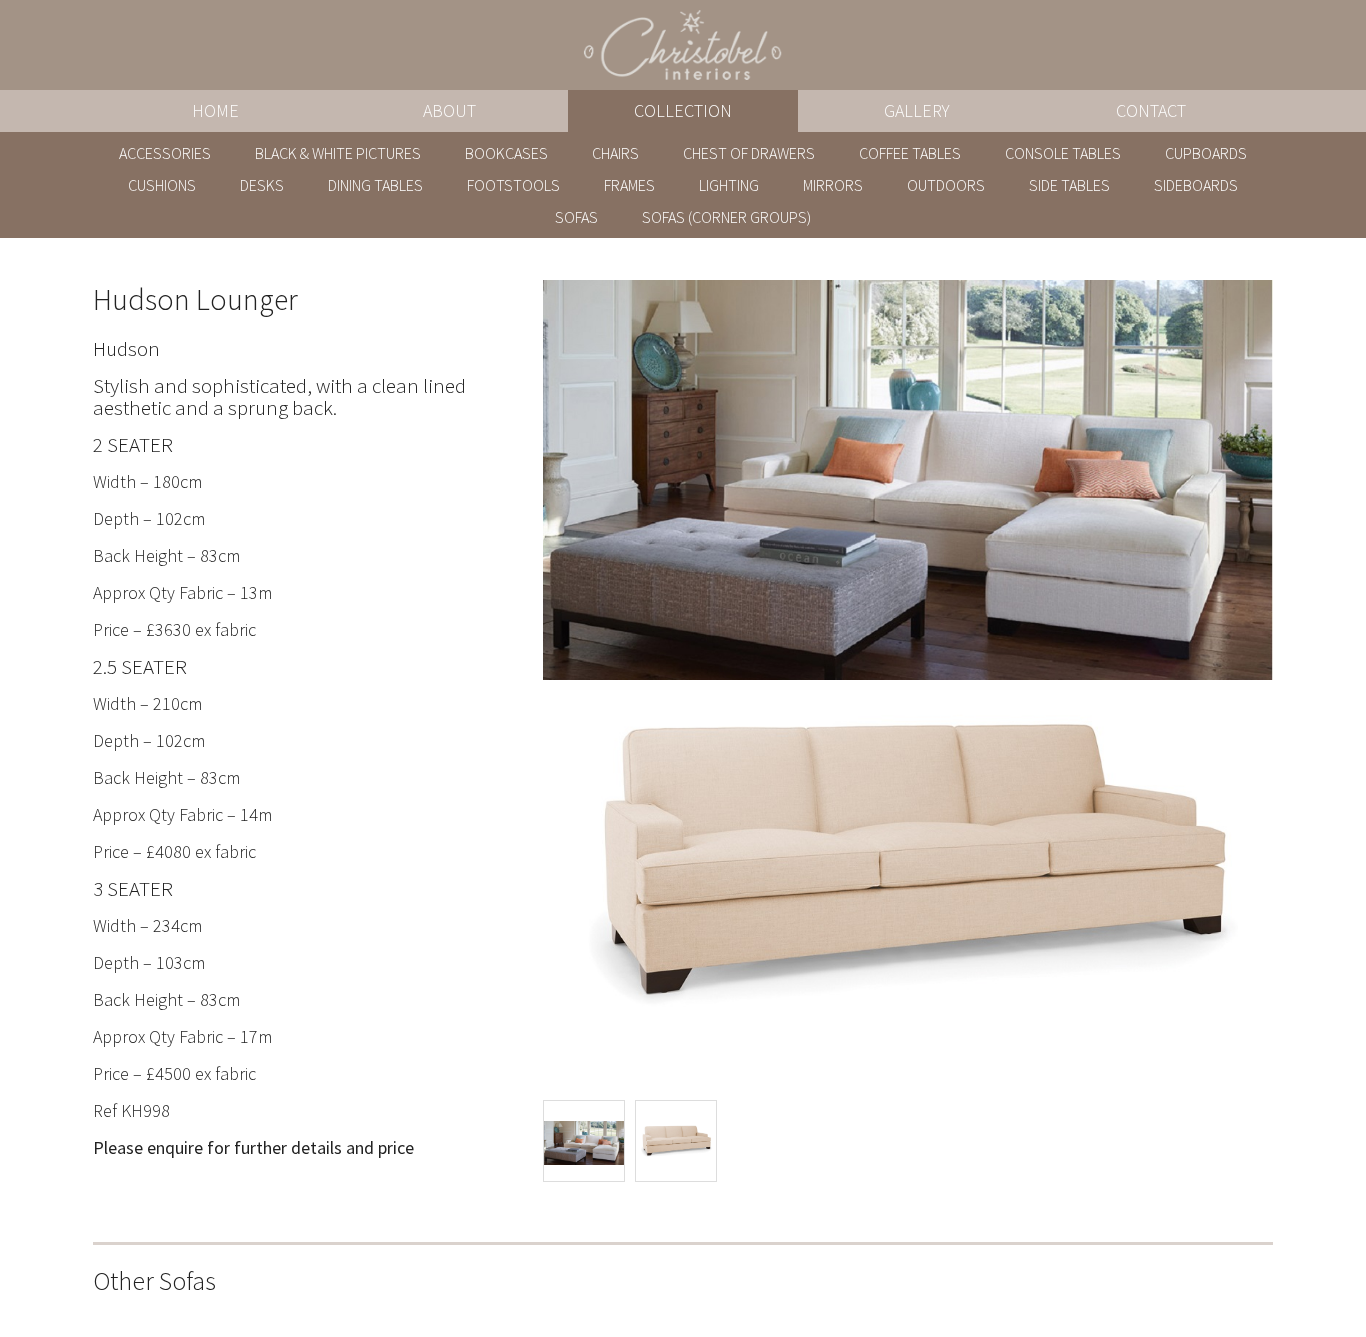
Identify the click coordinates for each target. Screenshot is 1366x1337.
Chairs (615, 153)
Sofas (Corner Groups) (726, 217)
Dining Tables (375, 185)
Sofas (576, 217)
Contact (1151, 110)
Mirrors (833, 185)
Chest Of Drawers (749, 153)
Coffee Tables (910, 153)
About (449, 110)
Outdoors (946, 185)
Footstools (513, 185)
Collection (683, 110)
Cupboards (1206, 153)
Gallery (917, 110)
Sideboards (1196, 185)
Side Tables (1069, 185)
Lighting (729, 185)
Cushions (162, 185)
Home (215, 110)
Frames (629, 185)
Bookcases (506, 153)
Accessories (165, 153)
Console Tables (1063, 153)
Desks (262, 185)
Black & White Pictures (338, 153)
